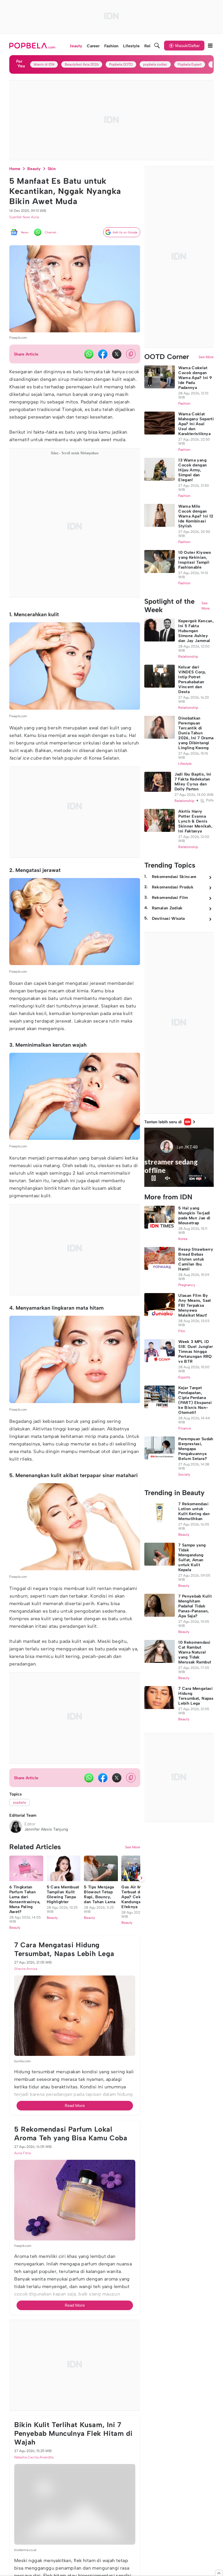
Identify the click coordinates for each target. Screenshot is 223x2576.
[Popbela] (33, 46)
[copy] (131, 354)
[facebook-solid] (103, 354)
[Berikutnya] (141, 1878)
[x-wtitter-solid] (117, 354)
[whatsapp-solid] (89, 354)
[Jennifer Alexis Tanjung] (16, 1827)
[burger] (210, 46)
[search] (157, 46)
